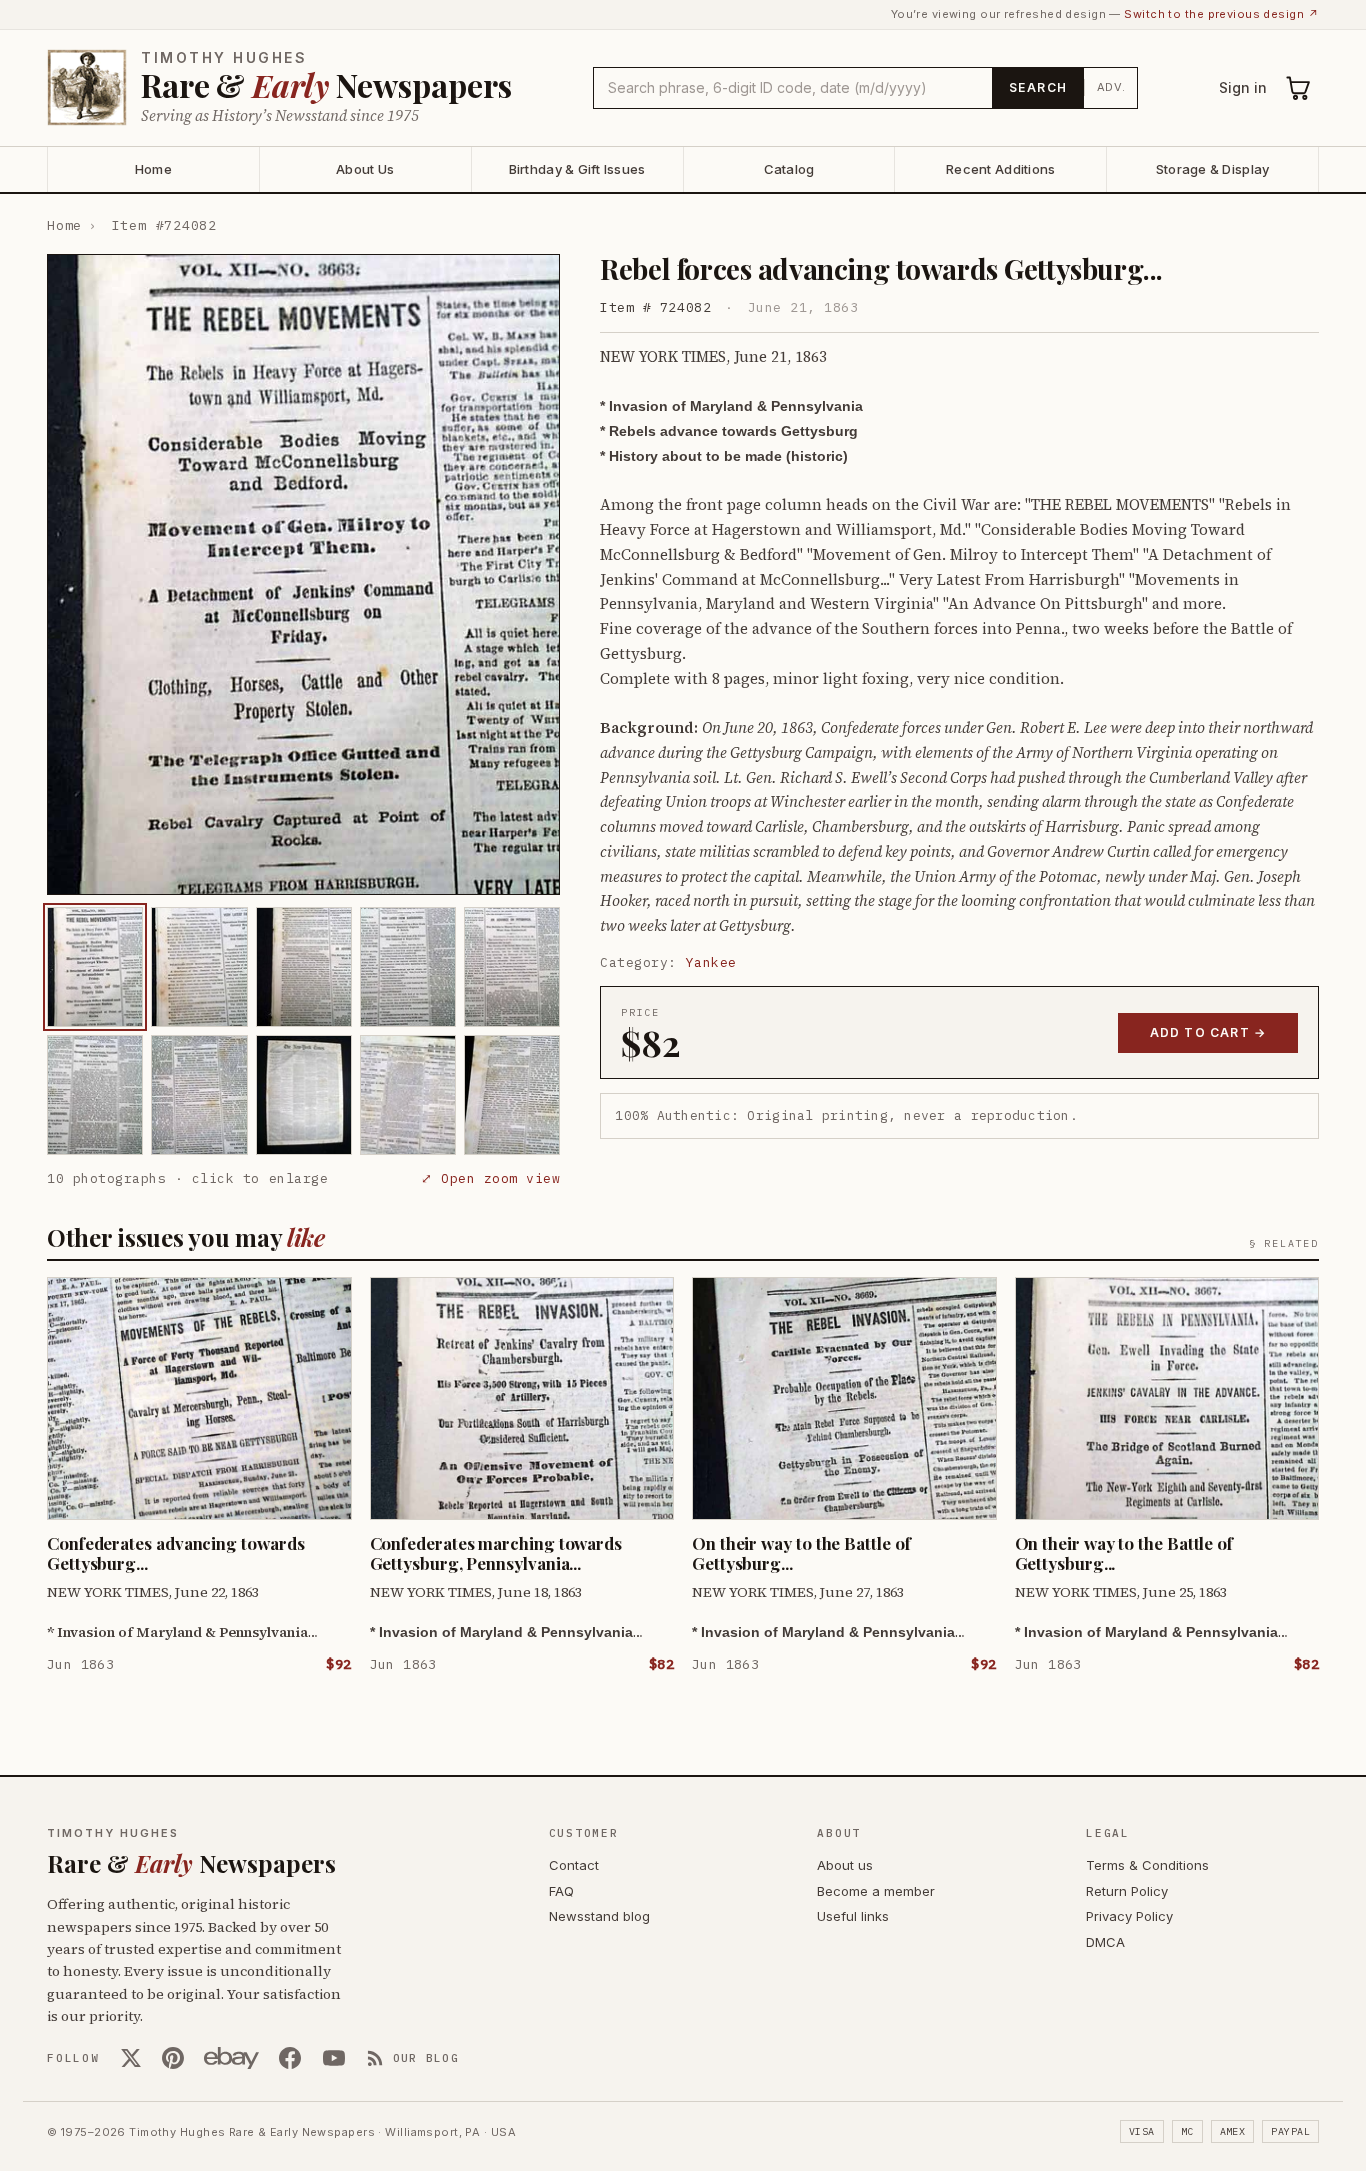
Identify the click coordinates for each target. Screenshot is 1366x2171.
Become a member (876, 1891)
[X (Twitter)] (131, 2058)
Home (153, 169)
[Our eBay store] (231, 2058)
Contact (574, 1865)
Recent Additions (1000, 169)
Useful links (853, 1916)
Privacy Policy (1129, 1916)
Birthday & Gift (577, 169)
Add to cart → (1208, 1032)
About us (845, 1865)
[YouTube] (334, 2058)
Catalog (789, 169)
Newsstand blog (599, 1916)
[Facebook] (290, 2058)
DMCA (1105, 1942)
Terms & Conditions (1147, 1865)
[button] (303, 574)
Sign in (1243, 87)
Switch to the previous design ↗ (1221, 14)
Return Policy (1127, 1891)
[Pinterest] (173, 2058)
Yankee (711, 962)
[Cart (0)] (1299, 88)
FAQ (561, 1891)
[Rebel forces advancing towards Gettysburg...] (95, 967)
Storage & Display (1212, 169)
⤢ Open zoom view (490, 1178)
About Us (365, 169)
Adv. (1111, 87)
